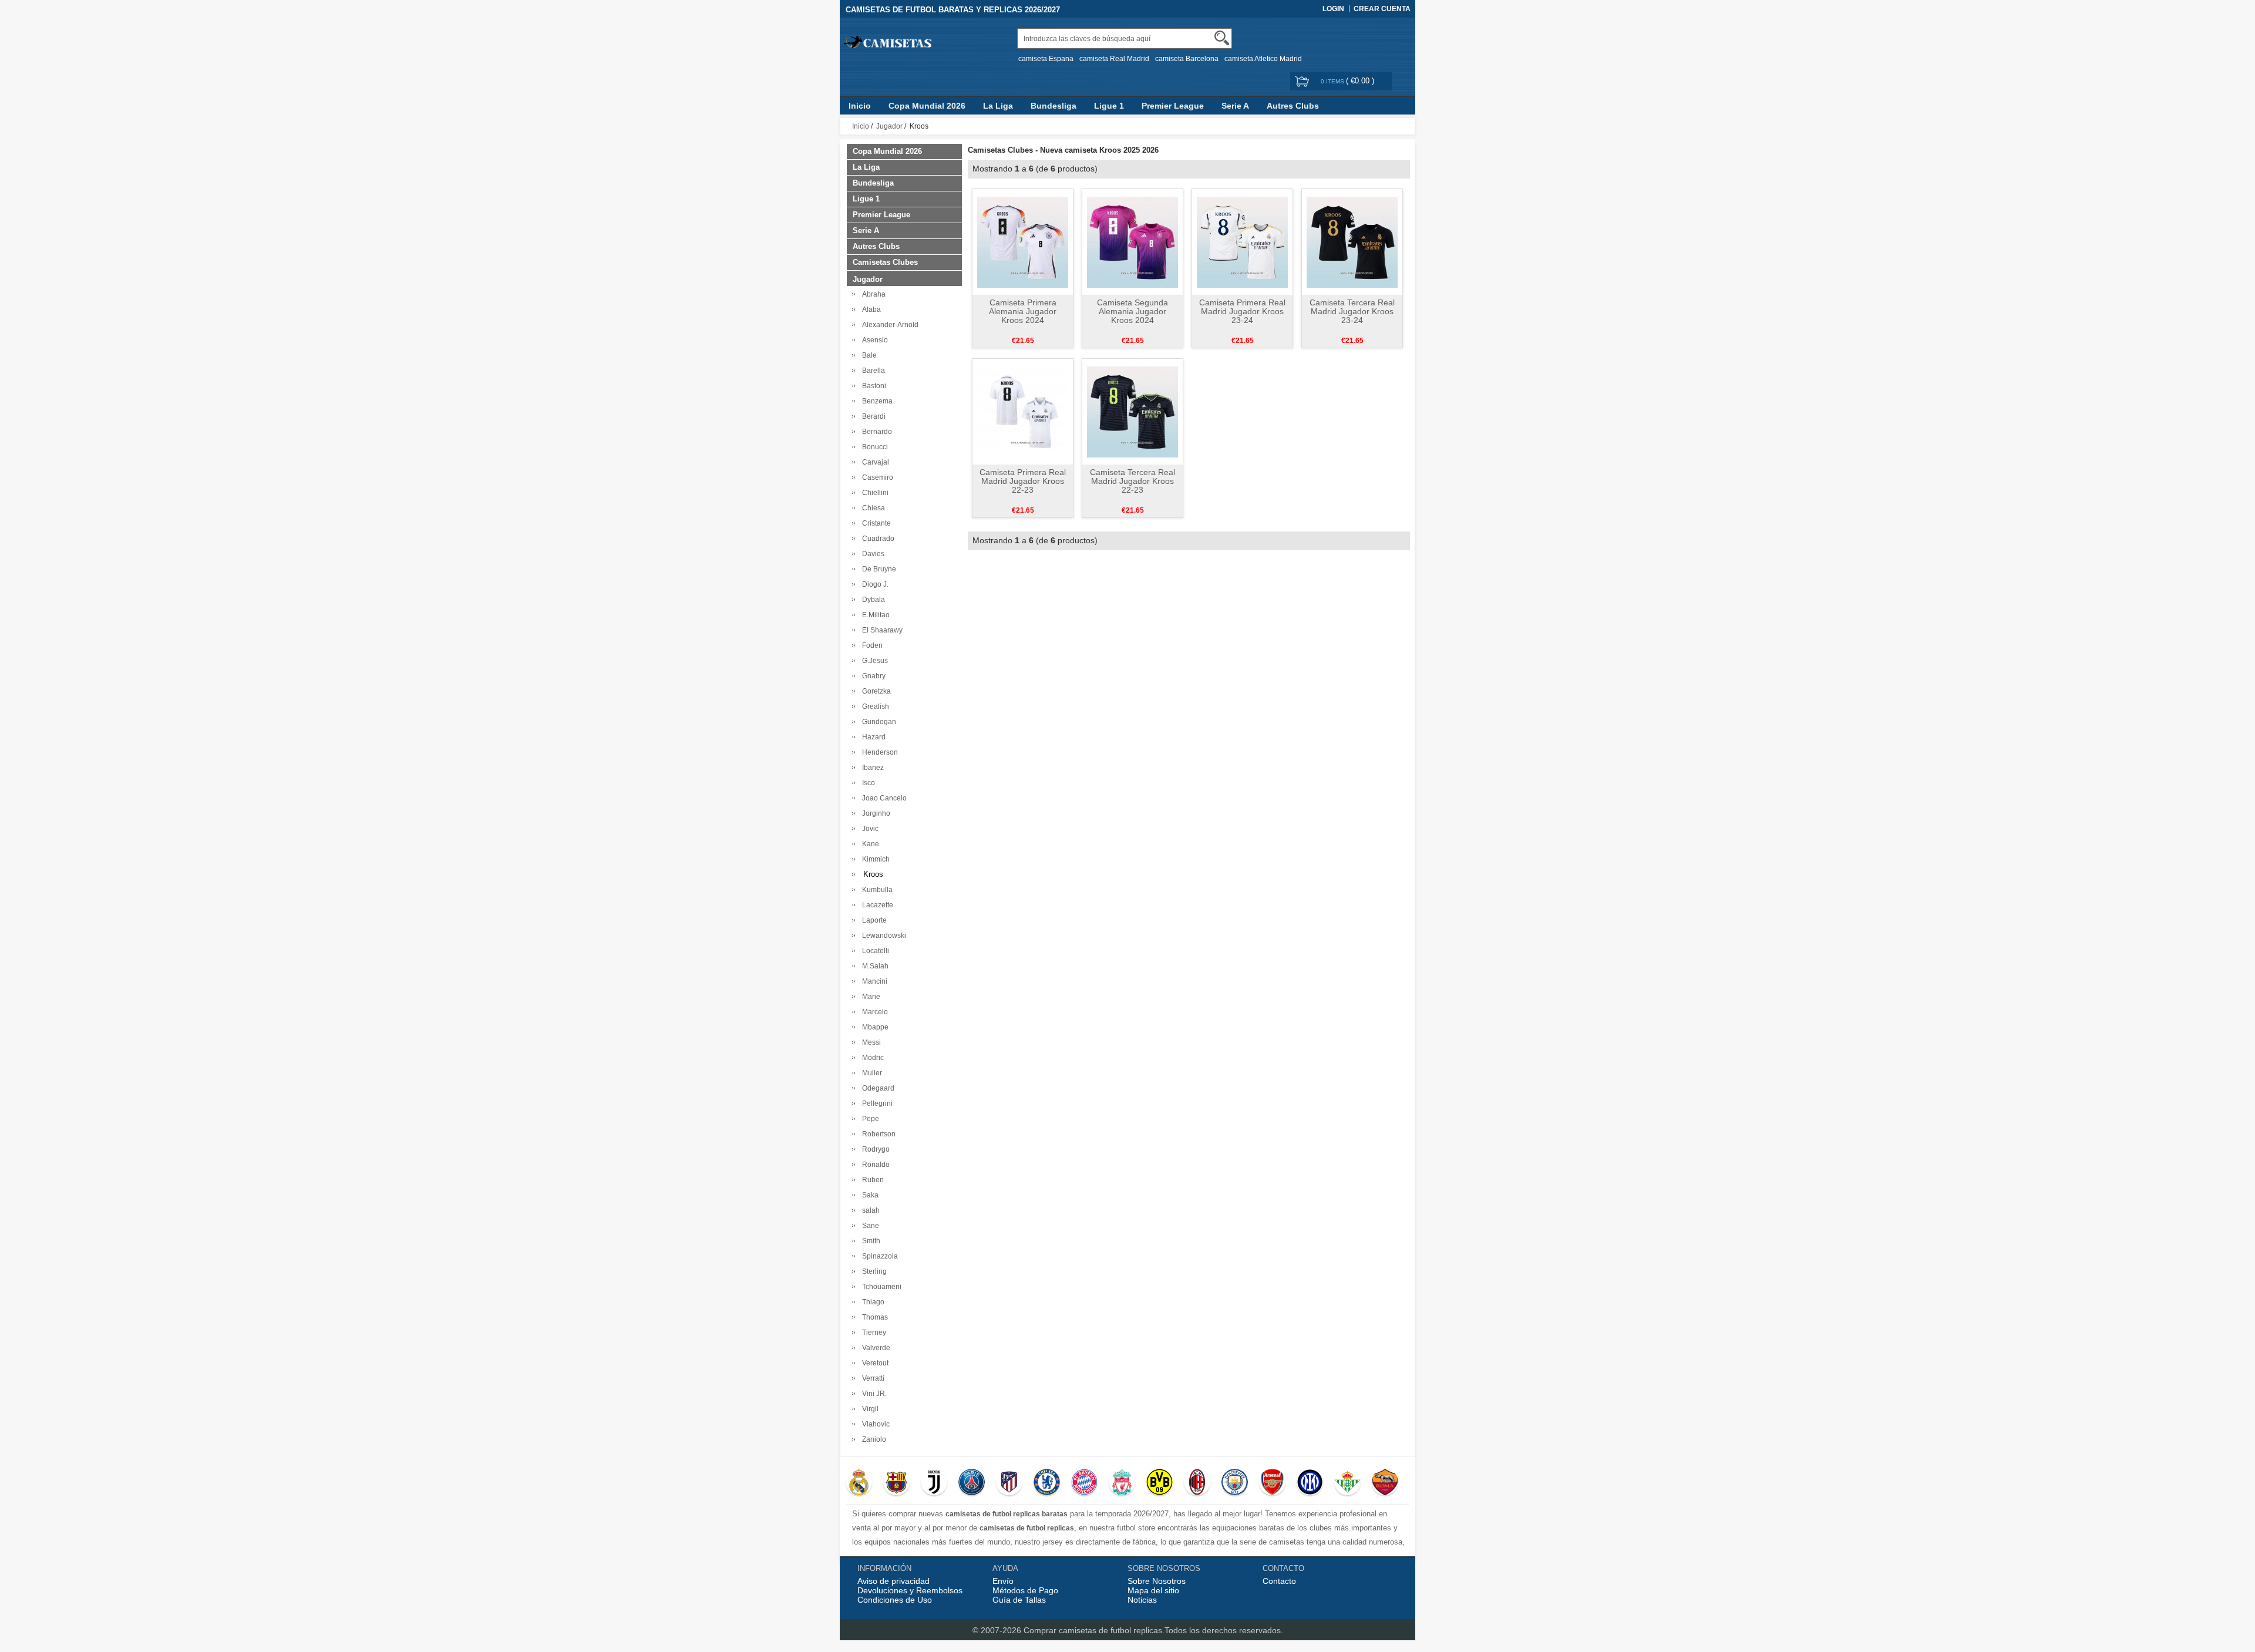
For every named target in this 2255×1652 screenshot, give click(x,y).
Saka (869, 1195)
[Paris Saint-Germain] (972, 1483)
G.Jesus (873, 661)
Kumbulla (876, 890)
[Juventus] (934, 1483)
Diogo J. (874, 584)
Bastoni (872, 386)
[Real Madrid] (859, 1483)
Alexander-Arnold (888, 325)
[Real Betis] (1347, 1483)
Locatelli (874, 951)
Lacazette (876, 905)
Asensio (873, 340)
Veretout (874, 1363)
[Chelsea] (1047, 1483)
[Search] (1222, 38)
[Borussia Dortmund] (1160, 1483)
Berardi (872, 416)
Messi (870, 1042)
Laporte (873, 920)
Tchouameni (880, 1287)
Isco (867, 783)
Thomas (873, 1317)
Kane (869, 844)
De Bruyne (877, 569)
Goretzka (875, 691)
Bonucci (873, 447)
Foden (871, 645)
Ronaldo (874, 1165)
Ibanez (871, 768)
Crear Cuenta (1382, 9)
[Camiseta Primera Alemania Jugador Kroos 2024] (1023, 241)
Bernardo (875, 432)
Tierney (872, 1333)
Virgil (869, 1409)
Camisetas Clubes (885, 262)
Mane (869, 997)
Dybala (872, 600)
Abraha (872, 294)
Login (1333, 9)
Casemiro (876, 477)
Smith (869, 1241)
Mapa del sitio (1153, 1590)
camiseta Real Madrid (1114, 59)
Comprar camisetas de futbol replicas (1093, 1630)
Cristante (875, 523)
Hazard (872, 737)
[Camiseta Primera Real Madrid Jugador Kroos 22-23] (1023, 411)
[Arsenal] (1272, 1483)
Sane (869, 1226)
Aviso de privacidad (893, 1581)
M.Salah (874, 966)
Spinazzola (878, 1256)
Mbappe (874, 1027)
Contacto (1279, 1581)
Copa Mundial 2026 (927, 106)
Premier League (1173, 106)
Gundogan (877, 722)
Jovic (869, 829)
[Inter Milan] (1310, 1483)
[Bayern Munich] (1084, 1483)
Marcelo (873, 1012)
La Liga (998, 106)
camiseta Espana (1046, 59)
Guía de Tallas (1019, 1600)
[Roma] (1385, 1483)
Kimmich (874, 859)
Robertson (877, 1134)
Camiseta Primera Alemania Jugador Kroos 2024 (1023, 311)
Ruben (871, 1180)
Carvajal (874, 462)
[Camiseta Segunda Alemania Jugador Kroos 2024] (1132, 241)
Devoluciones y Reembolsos (910, 1590)
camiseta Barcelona (1187, 59)
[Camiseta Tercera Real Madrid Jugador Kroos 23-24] (1352, 241)
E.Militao (874, 615)
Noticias (1142, 1600)
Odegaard (876, 1088)
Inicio (860, 106)
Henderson (878, 752)
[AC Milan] (1197, 1483)
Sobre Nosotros (1157, 1581)
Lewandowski (882, 936)
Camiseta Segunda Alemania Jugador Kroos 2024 (1132, 311)
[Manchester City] (1235, 1483)
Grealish (874, 706)
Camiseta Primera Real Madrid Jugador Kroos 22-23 (1023, 481)
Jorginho (874, 813)
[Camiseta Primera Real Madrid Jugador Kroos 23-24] (1242, 241)
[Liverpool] (1122, 1483)
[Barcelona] (896, 1483)
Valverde (874, 1348)
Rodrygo (874, 1149)
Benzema (876, 401)
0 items (1333, 81)
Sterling (873, 1271)
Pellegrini (876, 1103)
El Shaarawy (881, 630)
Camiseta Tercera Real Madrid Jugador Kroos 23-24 (1352, 311)
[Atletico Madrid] (1009, 1483)
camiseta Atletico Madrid (1263, 59)
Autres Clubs (1293, 106)
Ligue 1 (1109, 106)
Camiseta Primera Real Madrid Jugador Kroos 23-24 (1242, 311)
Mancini (873, 981)
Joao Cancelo (883, 798)
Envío (1003, 1581)
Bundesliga (1054, 106)
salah (869, 1210)
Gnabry (872, 676)
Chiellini (874, 493)
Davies (871, 554)
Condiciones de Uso (895, 1600)
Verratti (871, 1378)
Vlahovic (874, 1424)
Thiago (871, 1302)
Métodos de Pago (1025, 1590)
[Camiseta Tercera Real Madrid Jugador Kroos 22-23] (1132, 411)
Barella (872, 371)
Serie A (1235, 106)
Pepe (869, 1119)
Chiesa (872, 508)
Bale (868, 355)
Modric (871, 1058)
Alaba (870, 309)
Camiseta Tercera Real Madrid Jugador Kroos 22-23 (1132, 481)
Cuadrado (876, 539)
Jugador (889, 126)
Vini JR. (873, 1394)
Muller (870, 1073)
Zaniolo (872, 1439)
